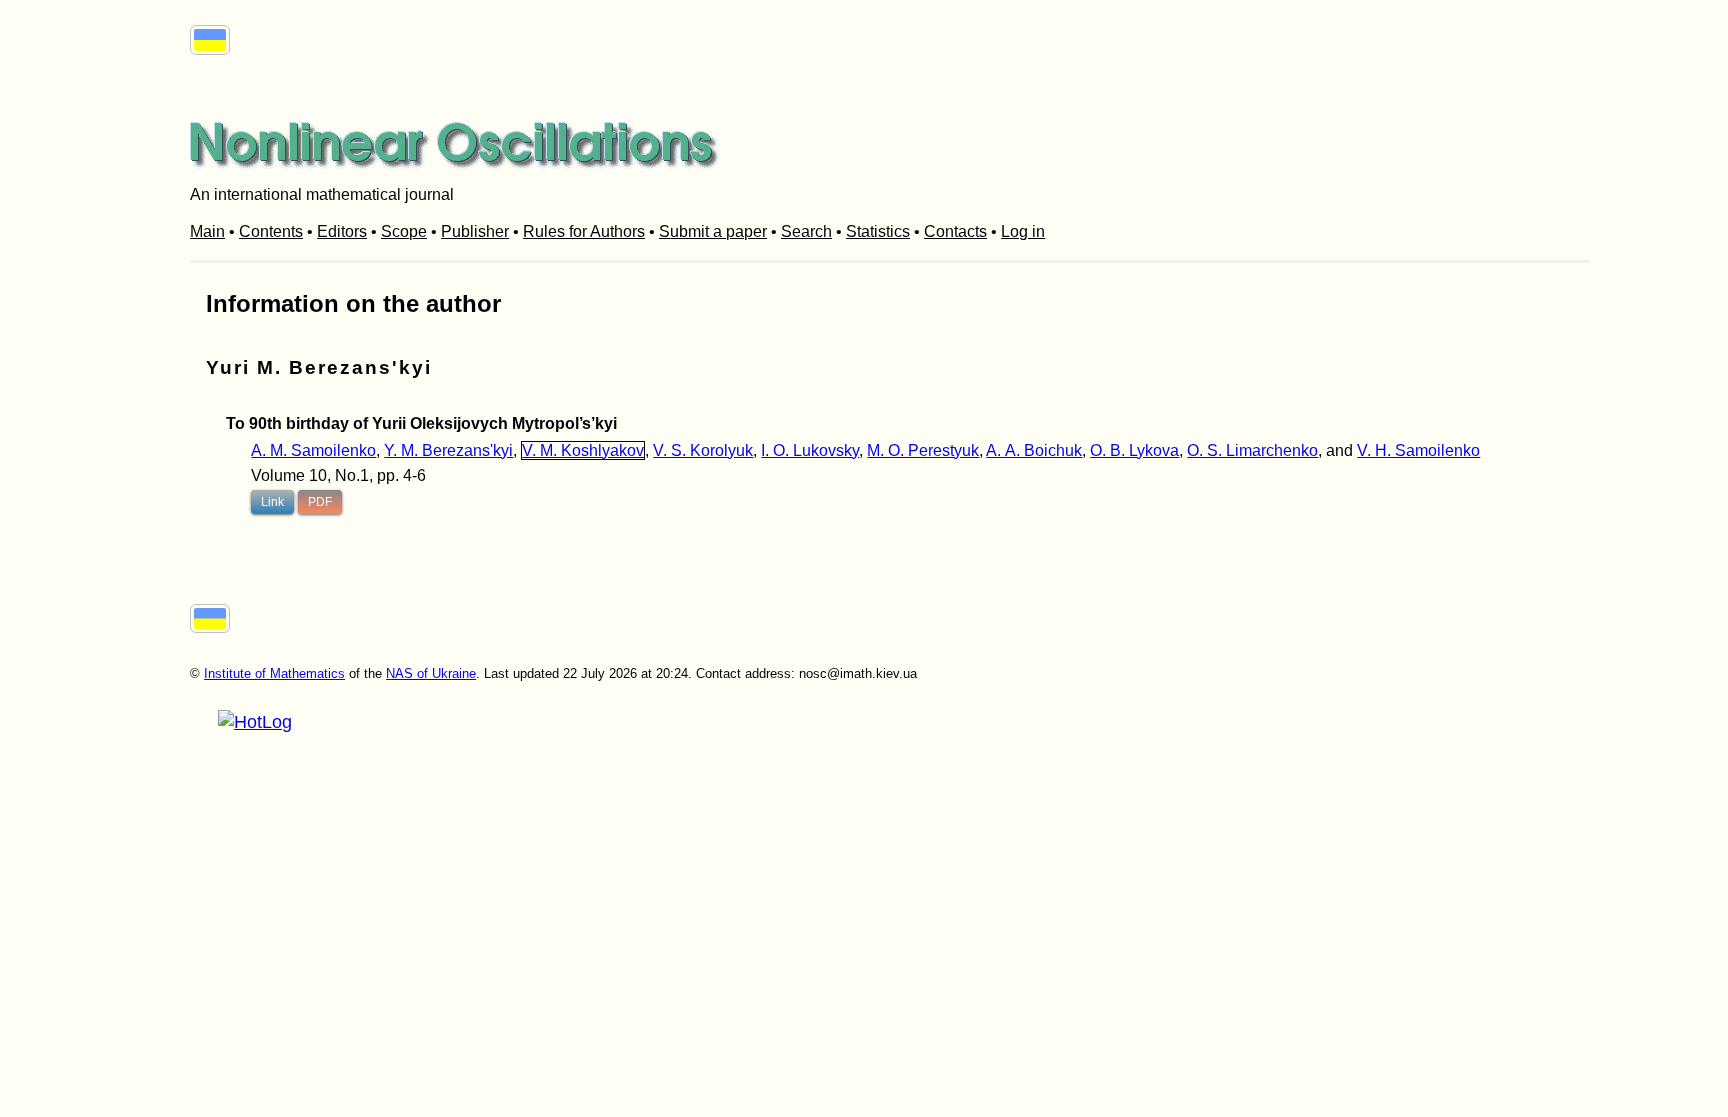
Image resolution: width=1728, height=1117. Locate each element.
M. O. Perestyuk (923, 450)
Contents (271, 231)
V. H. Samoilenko (1418, 450)
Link (272, 502)
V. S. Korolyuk (703, 450)
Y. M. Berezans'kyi (448, 450)
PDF (320, 502)
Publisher (475, 231)
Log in (1023, 231)
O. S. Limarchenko (1252, 450)
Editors (342, 231)
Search (806, 231)
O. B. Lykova (1134, 450)
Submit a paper (713, 231)
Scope (404, 231)
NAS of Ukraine (431, 673)
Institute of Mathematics (274, 673)
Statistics (878, 231)
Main (207, 231)
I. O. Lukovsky (810, 450)
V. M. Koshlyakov (583, 450)
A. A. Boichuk (1034, 450)
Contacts (955, 231)
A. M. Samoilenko (313, 450)
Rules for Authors (584, 231)
